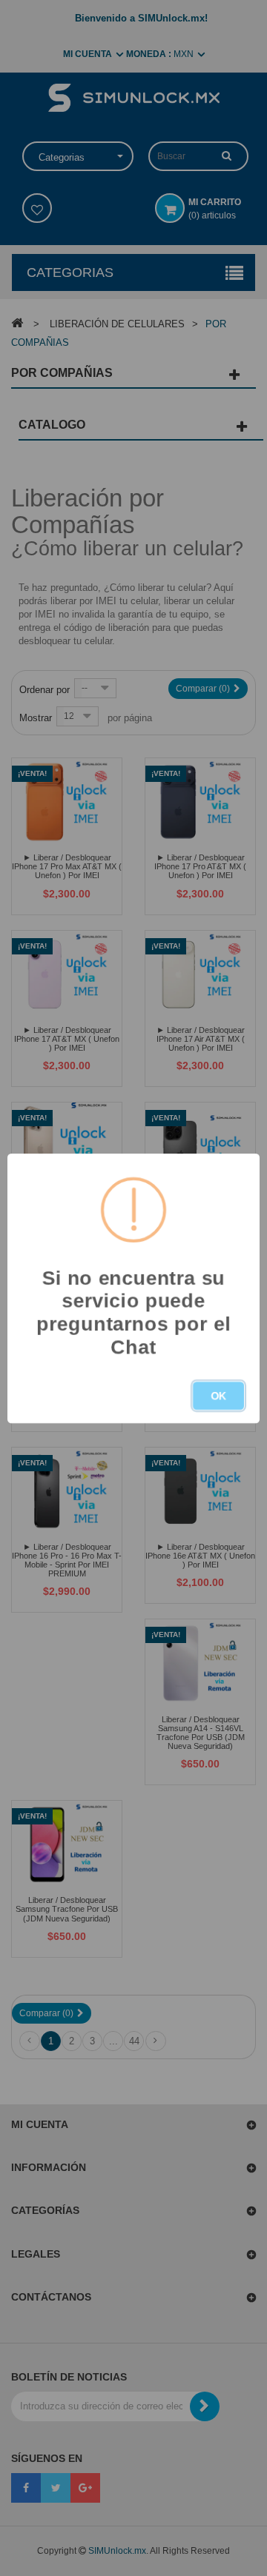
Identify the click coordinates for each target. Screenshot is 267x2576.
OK (218, 1396)
